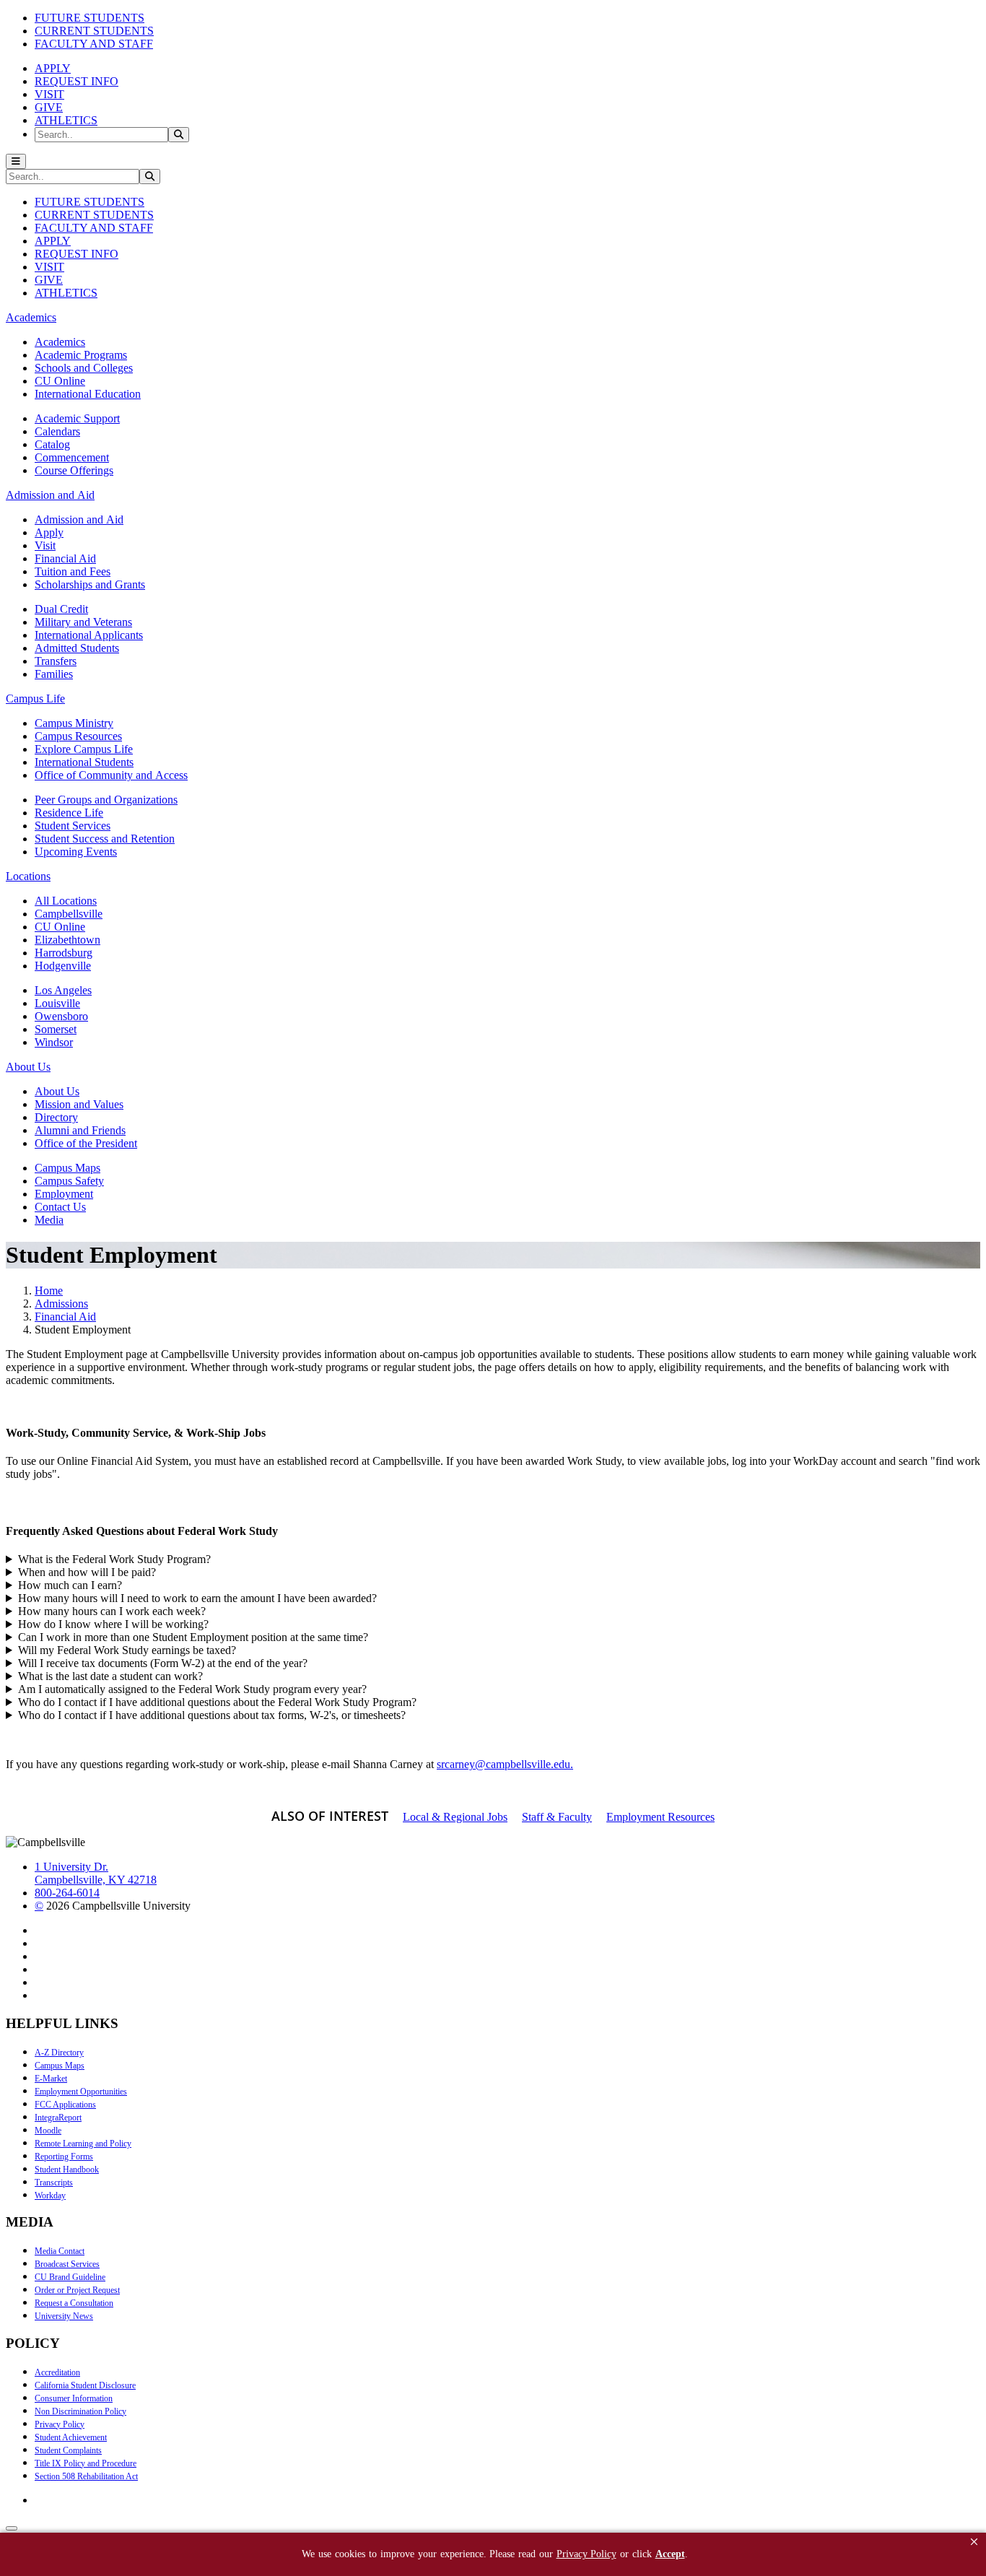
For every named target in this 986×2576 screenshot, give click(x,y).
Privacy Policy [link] (586, 2554)
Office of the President (86, 1143)
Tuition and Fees (73, 571)
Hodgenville (63, 966)
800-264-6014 (67, 1893)
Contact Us (60, 1207)
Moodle (48, 2131)
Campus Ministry (74, 723)
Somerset (56, 1029)
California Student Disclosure (85, 2385)
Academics (60, 342)
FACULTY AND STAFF (94, 44)
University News (64, 2316)
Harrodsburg (64, 953)
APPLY (53, 68)
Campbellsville (69, 914)
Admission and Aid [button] (50, 495)
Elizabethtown (67, 940)
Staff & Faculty (557, 1817)
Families (54, 674)
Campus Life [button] (35, 699)
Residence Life (69, 813)
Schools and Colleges (84, 368)
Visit (45, 545)
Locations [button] (28, 876)
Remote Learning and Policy (83, 2144)
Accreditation (57, 2372)
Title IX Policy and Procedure (86, 2463)
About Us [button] (28, 1067)
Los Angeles (63, 990)
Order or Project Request (77, 2290)
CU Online (60, 381)
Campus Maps (67, 1168)
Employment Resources (660, 1817)
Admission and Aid (79, 519)
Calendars (57, 431)
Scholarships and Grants (90, 584)
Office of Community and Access (111, 775)
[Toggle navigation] (16, 161)
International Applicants (89, 635)
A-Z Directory (59, 2053)
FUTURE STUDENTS (90, 18)
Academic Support (77, 418)
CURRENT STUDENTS (94, 31)
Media (49, 1220)
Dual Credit (61, 609)
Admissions (61, 1304)
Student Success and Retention (105, 839)
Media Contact (60, 2251)
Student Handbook (67, 2170)
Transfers (56, 661)
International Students (84, 762)
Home (49, 1291)
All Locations (66, 901)
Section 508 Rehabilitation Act (86, 2476)
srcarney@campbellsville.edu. (505, 1764)
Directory (56, 1117)
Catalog (52, 444)
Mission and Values (79, 1104)
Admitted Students (77, 648)
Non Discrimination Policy (80, 2411)
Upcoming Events (76, 852)
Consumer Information (74, 2398)
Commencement (72, 457)
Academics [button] (31, 317)
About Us (57, 1091)
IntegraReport (58, 2118)
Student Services (73, 826)
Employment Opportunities (81, 2092)
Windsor (54, 1042)
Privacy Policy (60, 2424)
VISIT (49, 94)
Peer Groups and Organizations (106, 800)
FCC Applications (65, 2105)
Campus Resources (78, 736)
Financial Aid (65, 558)
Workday (50, 2196)
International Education (88, 394)
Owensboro (61, 1016)
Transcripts (54, 2183)
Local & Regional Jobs (455, 1817)
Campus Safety (69, 1181)
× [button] (974, 2542)
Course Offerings (74, 470)
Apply (49, 532)
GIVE (49, 107)
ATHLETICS (66, 120)
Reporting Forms (64, 2157)
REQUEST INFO (77, 81)
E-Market (51, 2079)
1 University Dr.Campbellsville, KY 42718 (96, 1873)
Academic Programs (81, 355)
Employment (64, 1194)
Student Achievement (71, 2437)
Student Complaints (68, 2450)
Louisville (57, 1003)
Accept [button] (670, 2554)
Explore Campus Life (84, 749)
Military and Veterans (83, 622)
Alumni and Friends (80, 1130)
